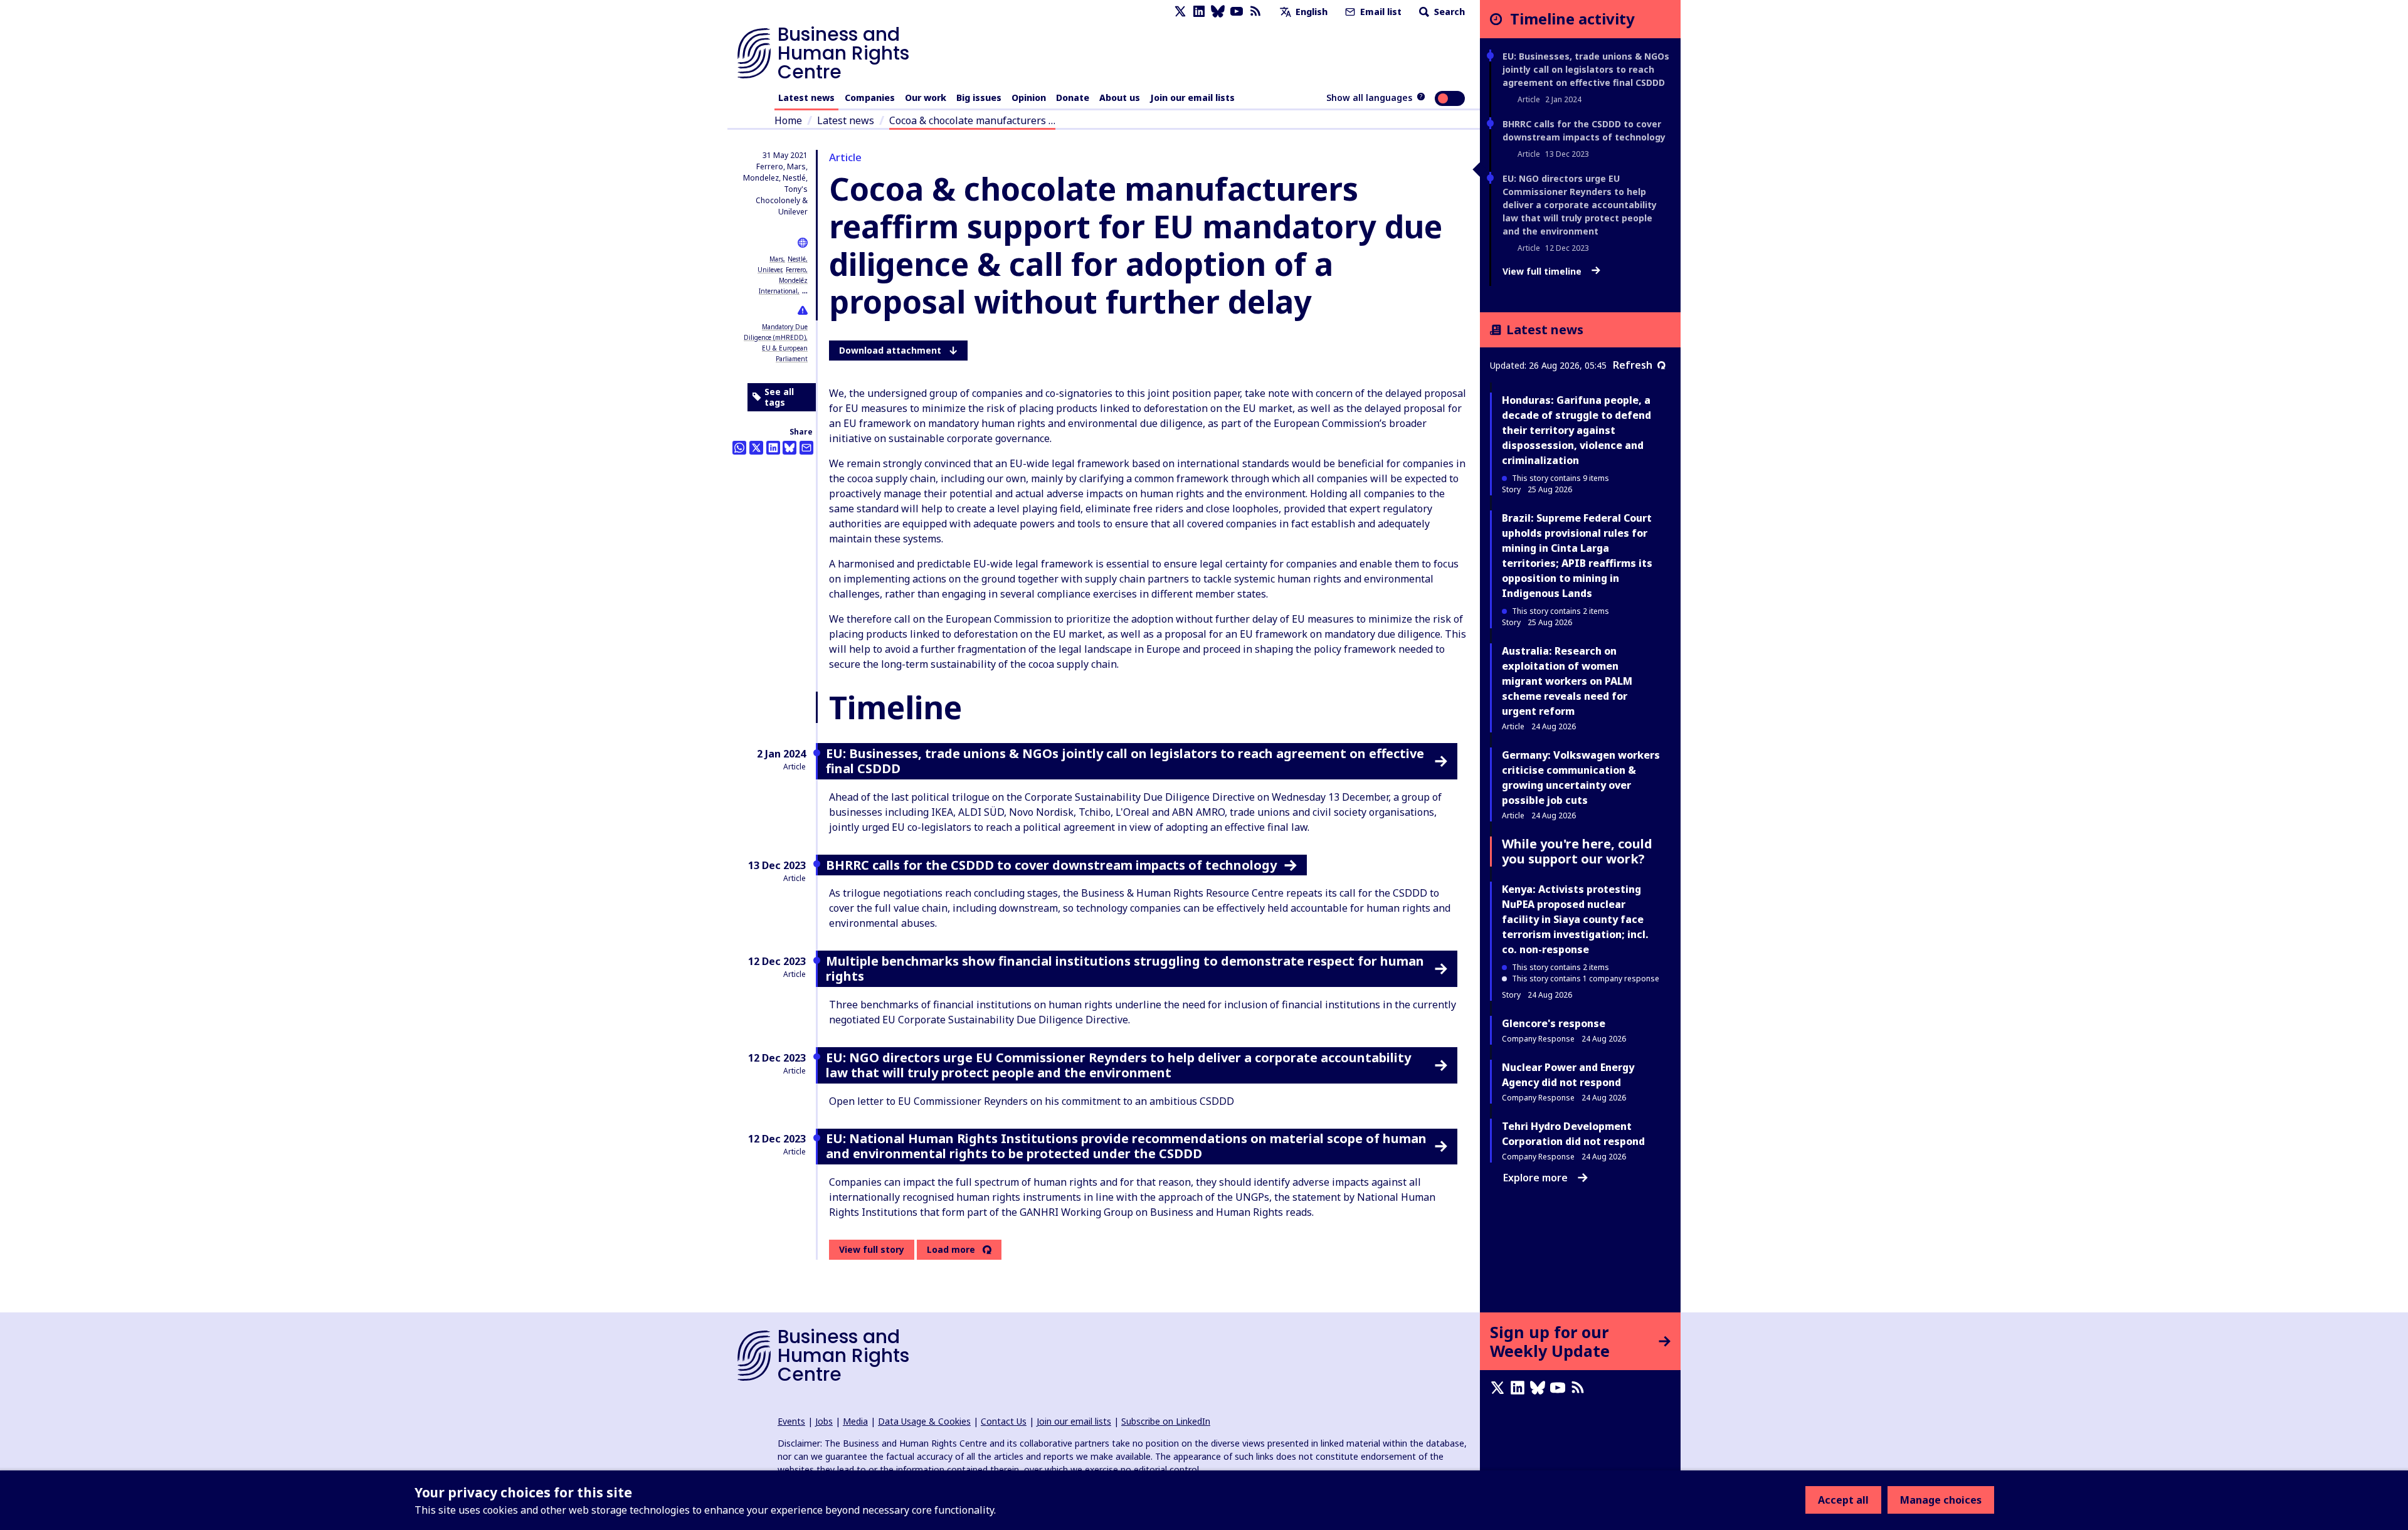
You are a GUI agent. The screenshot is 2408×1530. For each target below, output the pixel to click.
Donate (1073, 98)
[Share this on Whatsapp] (739, 448)
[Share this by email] (806, 448)
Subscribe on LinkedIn (1166, 1421)
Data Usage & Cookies (924, 1421)
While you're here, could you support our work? (1577, 851)
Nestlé (797, 259)
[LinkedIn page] (1199, 12)
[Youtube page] (1237, 12)
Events (791, 1421)
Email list (1380, 12)
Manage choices (1941, 1500)
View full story (872, 1249)
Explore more (1535, 1178)
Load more (951, 1250)
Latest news (806, 98)
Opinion (1029, 98)
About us (1120, 98)
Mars (776, 259)
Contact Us (1004, 1421)
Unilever (769, 270)
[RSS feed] (1255, 12)
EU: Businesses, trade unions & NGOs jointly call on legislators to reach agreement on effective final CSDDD (1586, 69)
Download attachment (890, 350)
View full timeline (1543, 272)
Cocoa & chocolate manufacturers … (972, 120)
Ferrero (796, 270)
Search (1448, 12)
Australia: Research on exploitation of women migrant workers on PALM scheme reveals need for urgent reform (1567, 681)
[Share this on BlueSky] (789, 448)
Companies (870, 98)
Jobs (824, 1421)
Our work (926, 98)
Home (788, 120)
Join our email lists (1192, 98)
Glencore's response (1554, 1023)
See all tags (779, 397)
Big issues (979, 98)
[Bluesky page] (1218, 12)
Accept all (1843, 1500)
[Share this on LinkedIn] (773, 448)
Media (855, 1421)
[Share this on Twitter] (756, 448)
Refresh (1633, 365)
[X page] (1180, 12)
